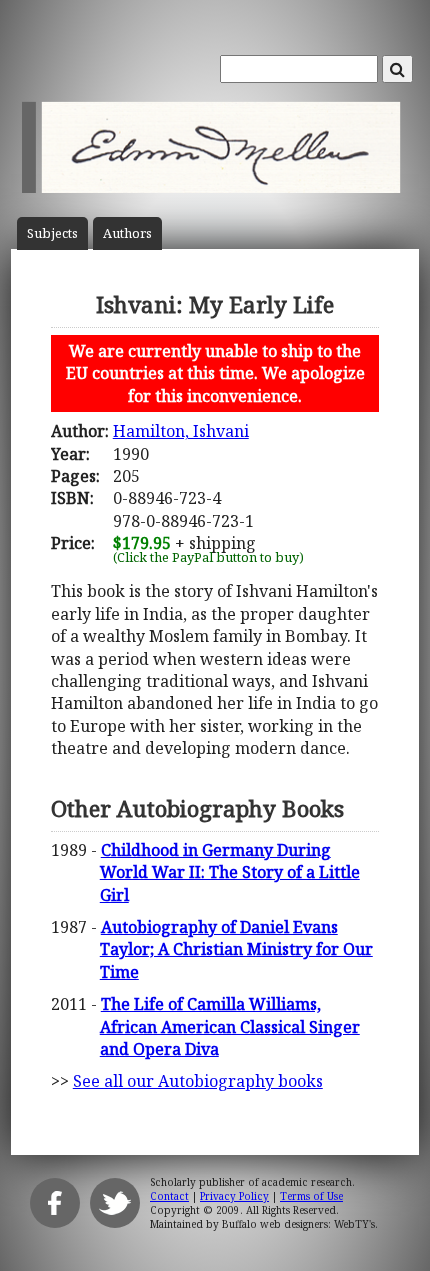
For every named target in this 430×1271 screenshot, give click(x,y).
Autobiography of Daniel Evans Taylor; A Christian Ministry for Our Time (236, 949)
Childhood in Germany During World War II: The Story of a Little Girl (230, 872)
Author (127, 233)
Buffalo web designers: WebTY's (298, 1224)
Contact (169, 1196)
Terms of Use (311, 1196)
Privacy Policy (234, 1196)
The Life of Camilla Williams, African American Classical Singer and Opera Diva (230, 1026)
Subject (52, 233)
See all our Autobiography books (198, 1081)
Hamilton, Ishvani (181, 431)
